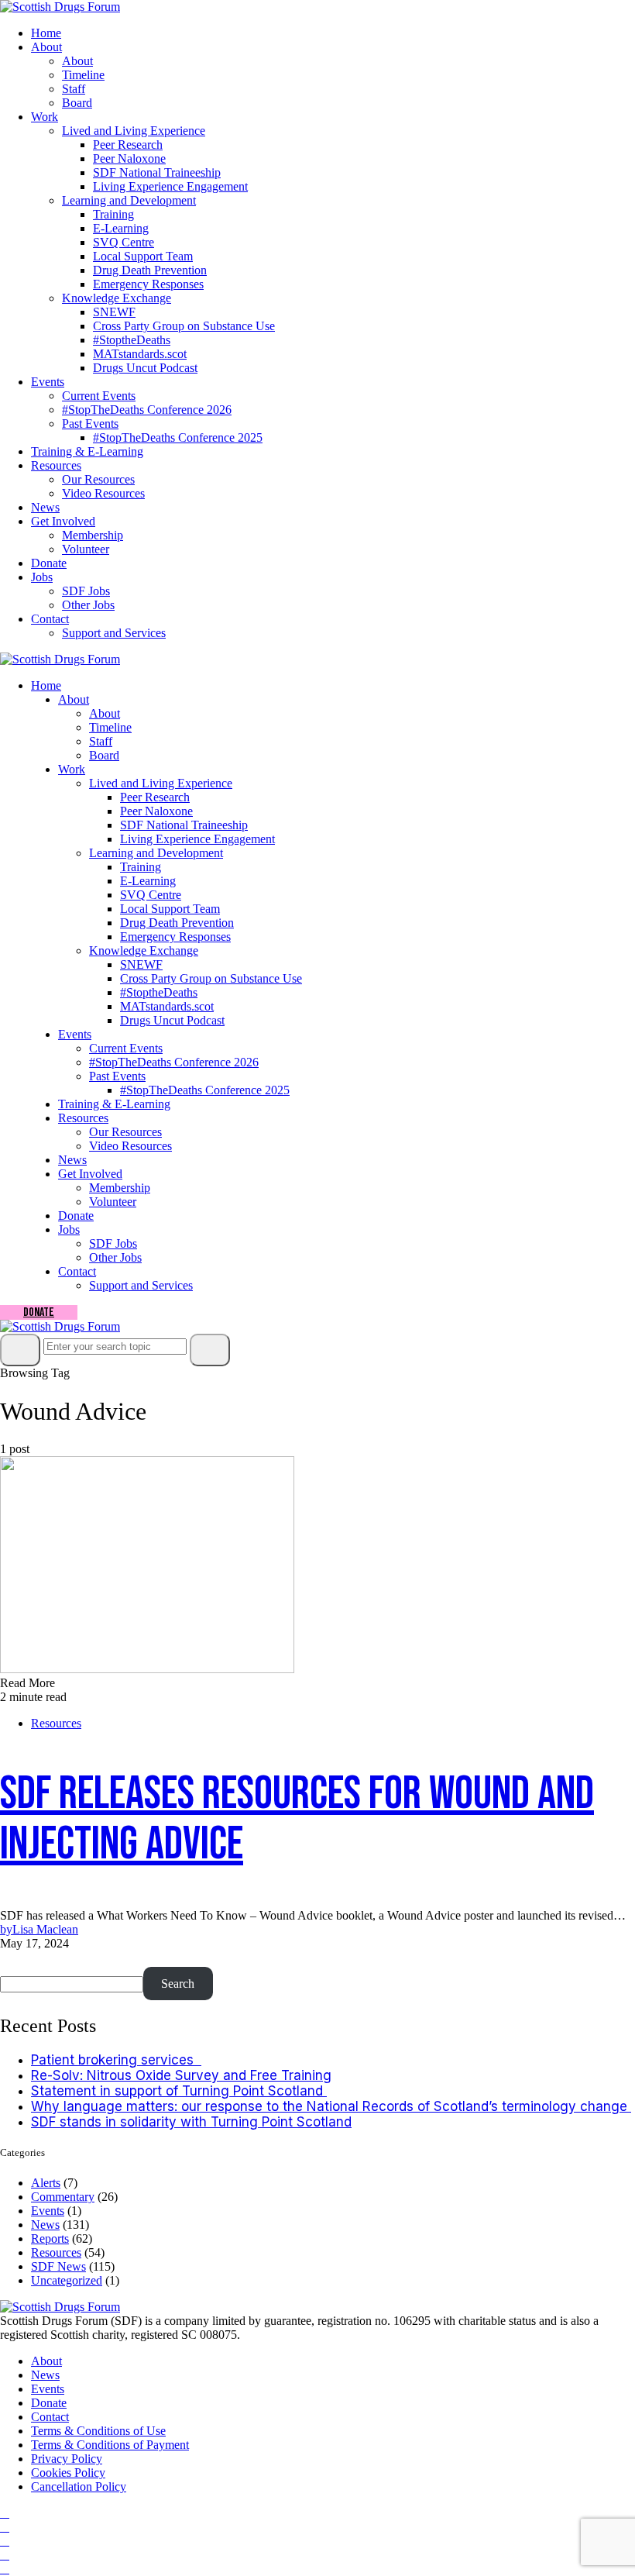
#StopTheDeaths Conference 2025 (178, 437)
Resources (56, 465)
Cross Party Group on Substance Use (184, 326)
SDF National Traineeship (157, 172)
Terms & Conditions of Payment (110, 2445)
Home (46, 33)
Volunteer (86, 549)
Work (45, 117)
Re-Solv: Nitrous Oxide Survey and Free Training (181, 2075)
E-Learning (121, 228)
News (45, 507)
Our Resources (98, 479)
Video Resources (103, 493)
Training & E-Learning (87, 451)
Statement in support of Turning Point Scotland (179, 2091)
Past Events (90, 424)
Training (113, 214)
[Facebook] (5, 2513)
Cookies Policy (68, 2473)
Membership (93, 535)
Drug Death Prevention (150, 270)
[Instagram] (5, 2527)
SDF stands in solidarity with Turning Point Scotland (191, 2122)
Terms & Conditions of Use (98, 2431)
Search (22, 1959)
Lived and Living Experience (134, 131)
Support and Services (114, 633)
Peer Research (128, 145)
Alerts (46, 2183)
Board (77, 103)
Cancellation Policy (79, 2486)
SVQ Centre (124, 242)
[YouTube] (5, 2541)
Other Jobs (88, 605)
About (46, 47)
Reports (50, 2239)
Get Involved (63, 521)
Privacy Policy (67, 2459)
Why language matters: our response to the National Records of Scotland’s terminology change (331, 2106)
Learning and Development (129, 200)
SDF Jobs (86, 591)
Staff (74, 89)
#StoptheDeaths (132, 340)
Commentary (63, 2197)
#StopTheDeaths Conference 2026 (147, 410)
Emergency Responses (148, 284)
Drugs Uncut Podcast (145, 368)
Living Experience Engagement (170, 186)
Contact (50, 619)
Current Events (99, 396)
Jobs (42, 577)
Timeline (83, 75)
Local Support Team (143, 256)
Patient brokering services (116, 2060)
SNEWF (114, 312)
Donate (49, 563)
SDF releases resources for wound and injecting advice (297, 1819)
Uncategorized (67, 2280)
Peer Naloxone (129, 158)
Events (48, 382)
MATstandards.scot (140, 354)
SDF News (58, 2266)
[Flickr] (5, 2555)
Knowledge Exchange (117, 298)
